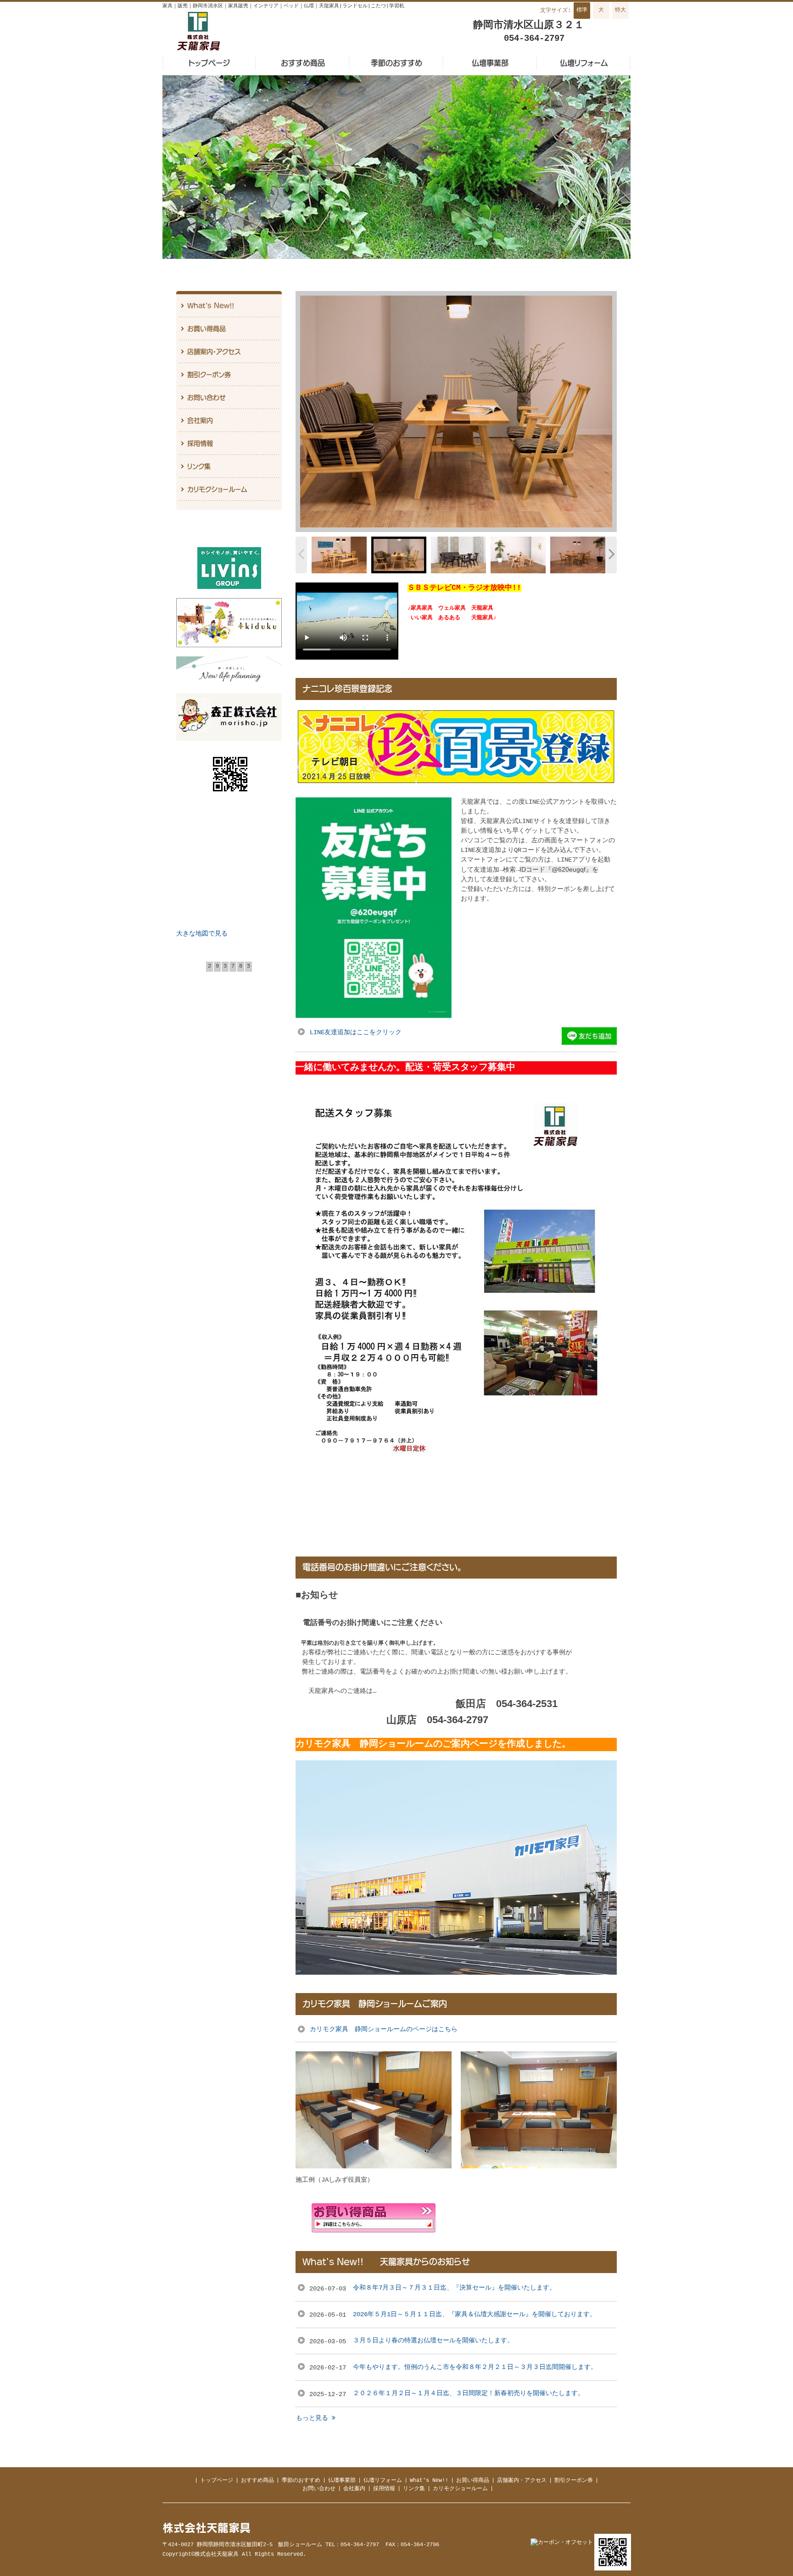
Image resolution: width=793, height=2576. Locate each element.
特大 (620, 10)
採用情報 (384, 2489)
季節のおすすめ (301, 2481)
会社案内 (354, 2489)
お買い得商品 (473, 2481)
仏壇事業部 (342, 2481)
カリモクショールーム (460, 2489)
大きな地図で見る (202, 934)
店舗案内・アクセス (522, 2481)
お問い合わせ (319, 2489)
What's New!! (429, 2481)
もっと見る (314, 2418)
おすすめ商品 (257, 2481)
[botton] (313, 412)
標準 (582, 10)
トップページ (217, 2481)
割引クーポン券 (574, 2481)
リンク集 (414, 2489)
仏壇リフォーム (383, 2481)
